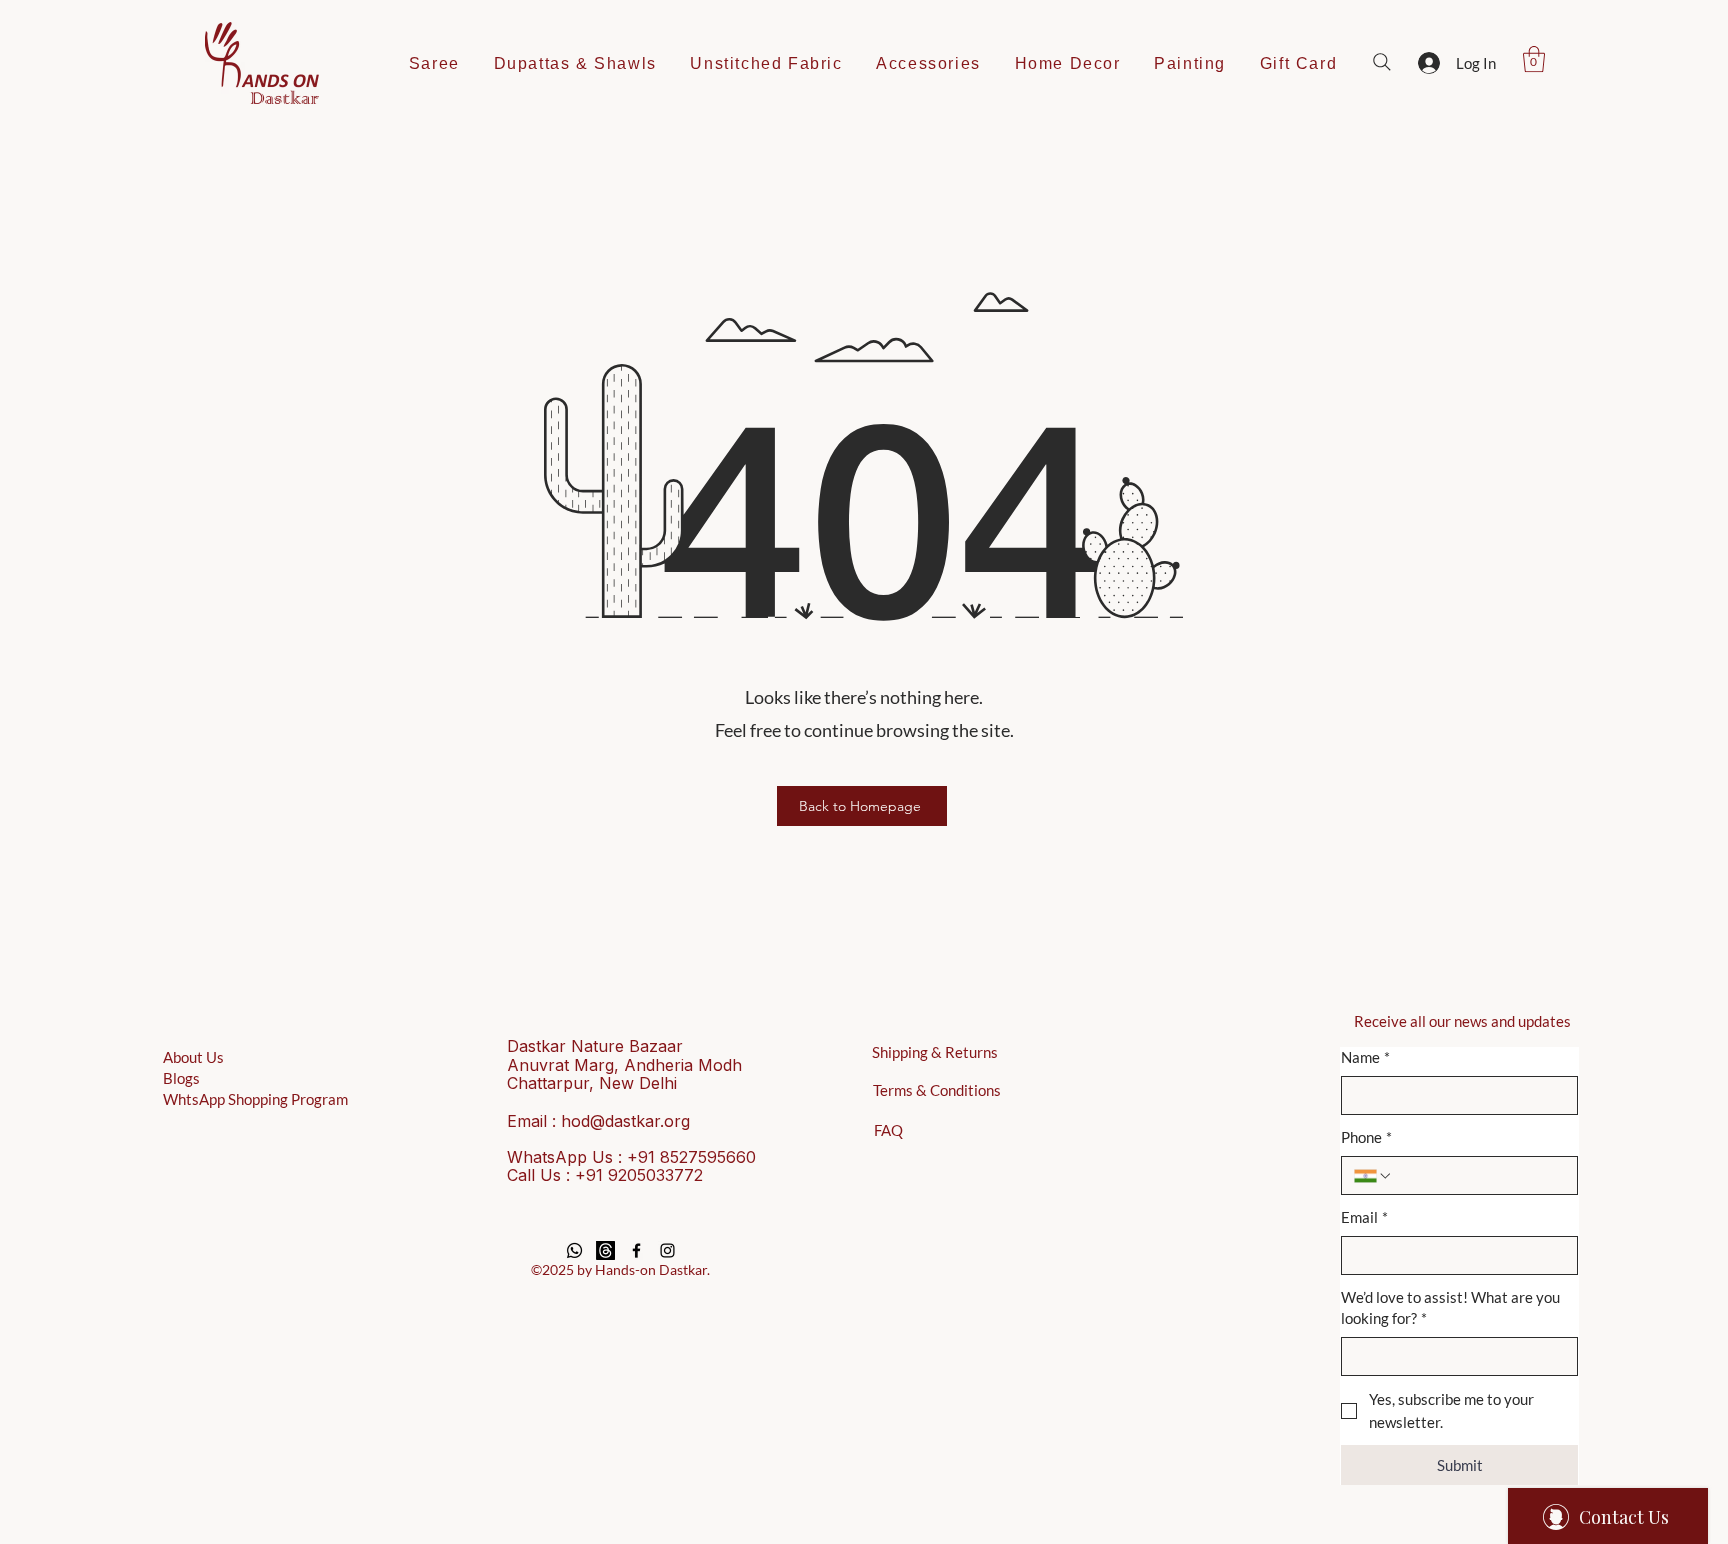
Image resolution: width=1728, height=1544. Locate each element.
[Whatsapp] (574, 1250)
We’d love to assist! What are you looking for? (1450, 1307)
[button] (1534, 59)
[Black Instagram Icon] (667, 1250)
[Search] (1382, 62)
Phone (1366, 1137)
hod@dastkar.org (625, 1121)
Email (1364, 1217)
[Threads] (605, 1250)
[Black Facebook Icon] (636, 1250)
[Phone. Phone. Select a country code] (1373, 1176)
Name (1365, 1057)
